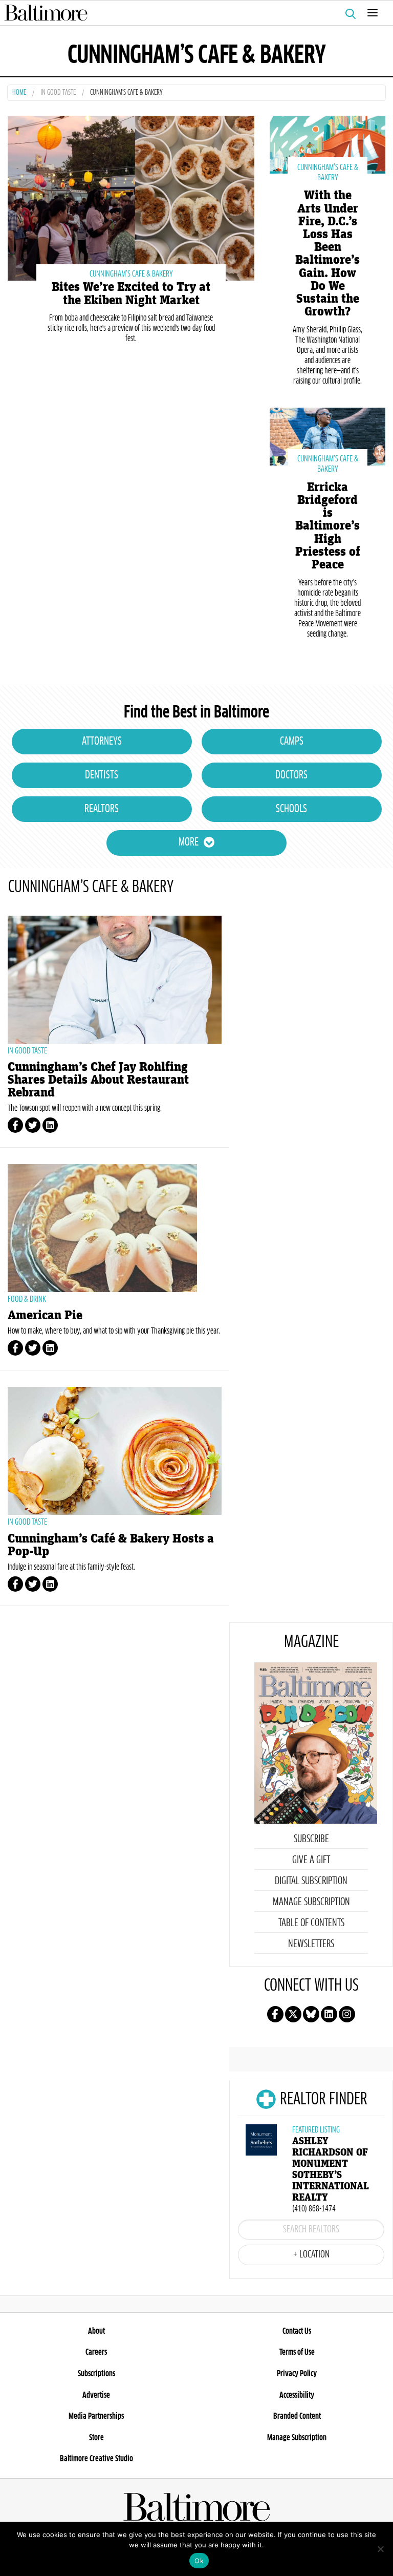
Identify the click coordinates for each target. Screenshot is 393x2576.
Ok (199, 2561)
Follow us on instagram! (347, 2014)
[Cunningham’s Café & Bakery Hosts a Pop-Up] (115, 1451)
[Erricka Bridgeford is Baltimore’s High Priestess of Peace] (327, 435)
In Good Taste (58, 93)
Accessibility (297, 2395)
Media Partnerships (96, 2416)
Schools (291, 809)
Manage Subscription (311, 1902)
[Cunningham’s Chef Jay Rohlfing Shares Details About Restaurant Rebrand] (115, 980)
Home (19, 93)
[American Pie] (115, 1228)
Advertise (96, 2395)
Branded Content (297, 2416)
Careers (96, 2352)
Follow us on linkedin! (329, 2014)
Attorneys (102, 742)
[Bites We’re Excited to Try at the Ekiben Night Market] (131, 197)
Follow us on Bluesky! (311, 2014)
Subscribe (311, 1839)
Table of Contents (311, 1923)
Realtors (102, 809)
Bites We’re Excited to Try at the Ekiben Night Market (131, 293)
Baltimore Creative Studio (96, 2459)
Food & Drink (27, 1299)
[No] (380, 2549)
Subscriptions (96, 2374)
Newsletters (311, 1944)
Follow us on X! (293, 2014)
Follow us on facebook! (275, 2014)
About (96, 2331)
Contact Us (297, 2331)
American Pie (45, 1315)
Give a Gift (311, 1860)
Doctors (291, 775)
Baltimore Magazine (192, 13)
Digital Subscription (311, 1881)
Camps (292, 742)
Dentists (102, 775)
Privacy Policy (297, 2374)
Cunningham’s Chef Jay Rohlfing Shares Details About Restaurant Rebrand (98, 1080)
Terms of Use (297, 2352)
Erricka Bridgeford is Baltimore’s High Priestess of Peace (328, 526)
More (189, 842)
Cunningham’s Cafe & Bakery (131, 274)
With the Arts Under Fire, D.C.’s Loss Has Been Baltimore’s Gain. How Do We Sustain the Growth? (327, 254)
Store (96, 2438)
